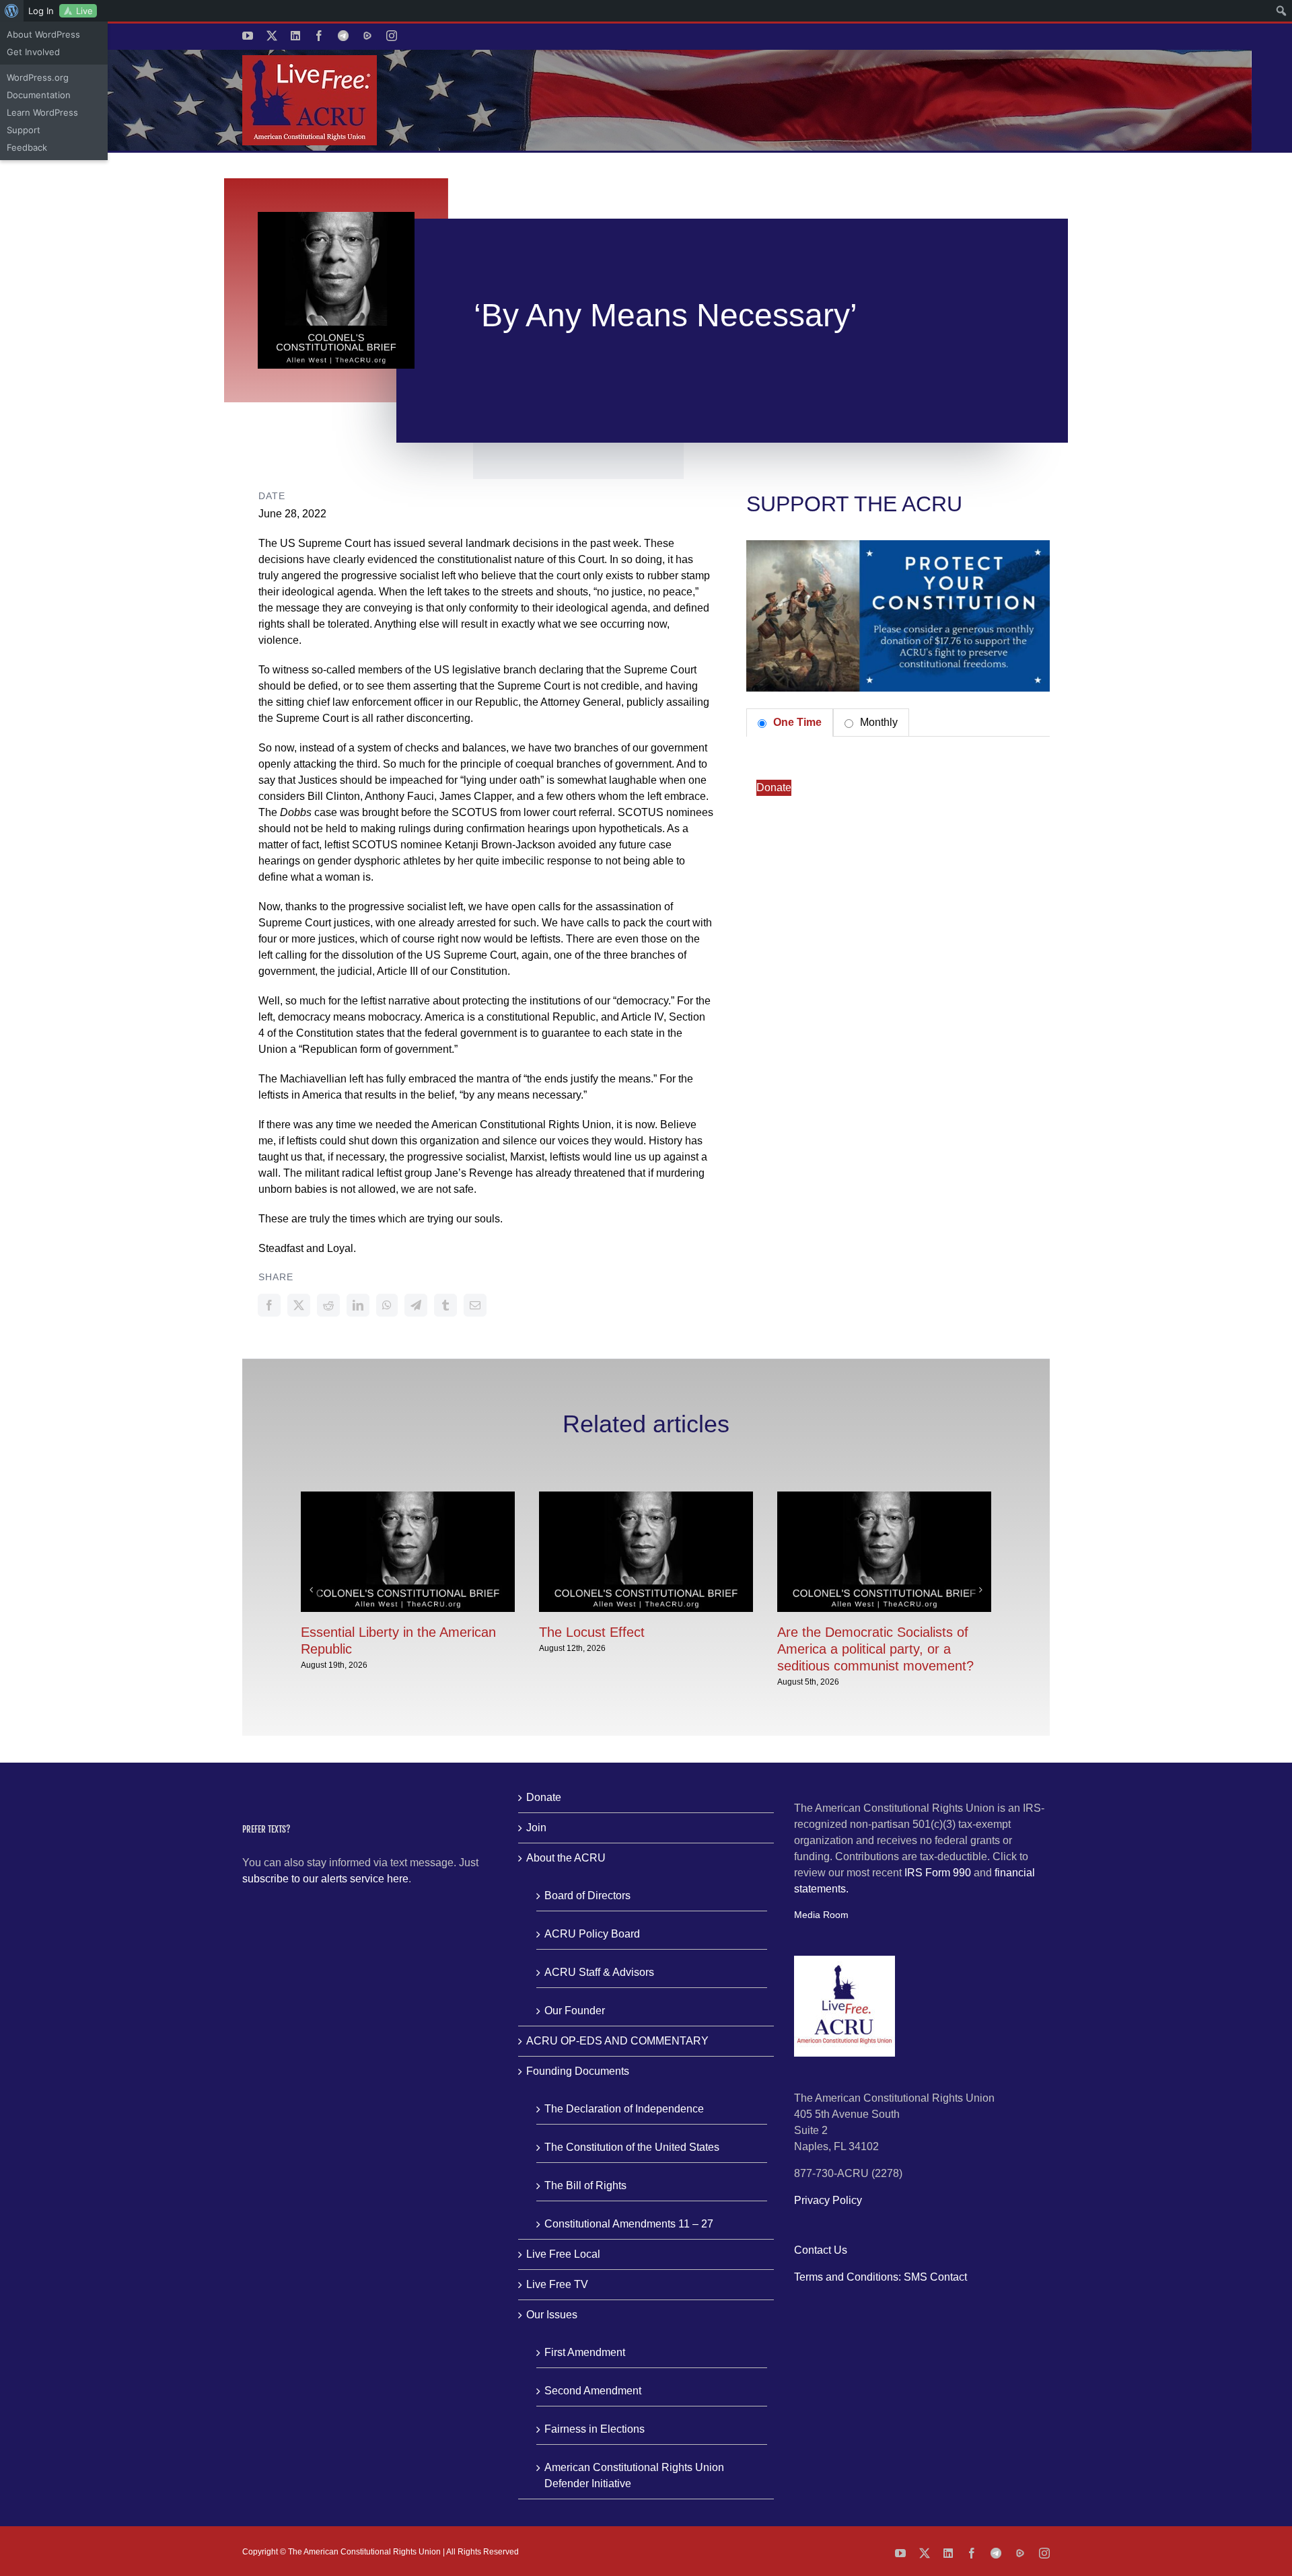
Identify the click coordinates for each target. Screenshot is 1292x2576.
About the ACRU (566, 1858)
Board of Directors (587, 1896)
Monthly (877, 722)
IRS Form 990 (938, 1873)
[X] (299, 1305)
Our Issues (552, 2315)
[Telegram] (416, 1305)
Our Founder (575, 2011)
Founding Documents (578, 2071)
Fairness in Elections (595, 2429)
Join (536, 1828)
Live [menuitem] (84, 11)
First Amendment (585, 2352)
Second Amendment (593, 2391)
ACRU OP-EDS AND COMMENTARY (617, 2041)
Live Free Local (563, 2254)
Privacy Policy (828, 2200)
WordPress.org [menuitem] (38, 77)
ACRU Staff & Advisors (599, 1972)
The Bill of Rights (585, 2185)
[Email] (475, 1305)
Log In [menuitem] (41, 11)
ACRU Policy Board (592, 1934)
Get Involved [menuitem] (33, 52)
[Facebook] (269, 1305)
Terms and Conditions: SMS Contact (881, 2277)
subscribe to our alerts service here (325, 1879)
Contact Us (821, 2250)
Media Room (821, 1915)
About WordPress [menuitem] (43, 34)
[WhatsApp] (387, 1305)
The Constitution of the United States (632, 2147)
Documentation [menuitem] (39, 95)
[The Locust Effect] (646, 1497)
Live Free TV (557, 2284)
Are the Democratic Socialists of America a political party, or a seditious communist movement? (875, 1649)
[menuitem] (12, 11)
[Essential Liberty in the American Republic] (408, 1497)
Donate (774, 787)
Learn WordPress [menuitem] (42, 112)
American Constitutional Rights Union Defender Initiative (634, 2475)
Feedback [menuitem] (27, 147)
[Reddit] (328, 1305)
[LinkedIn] (358, 1305)
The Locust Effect (592, 1632)
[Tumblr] (445, 1305)
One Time (796, 722)
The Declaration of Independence (624, 2109)
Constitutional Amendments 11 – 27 (629, 2224)
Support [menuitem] (24, 130)
